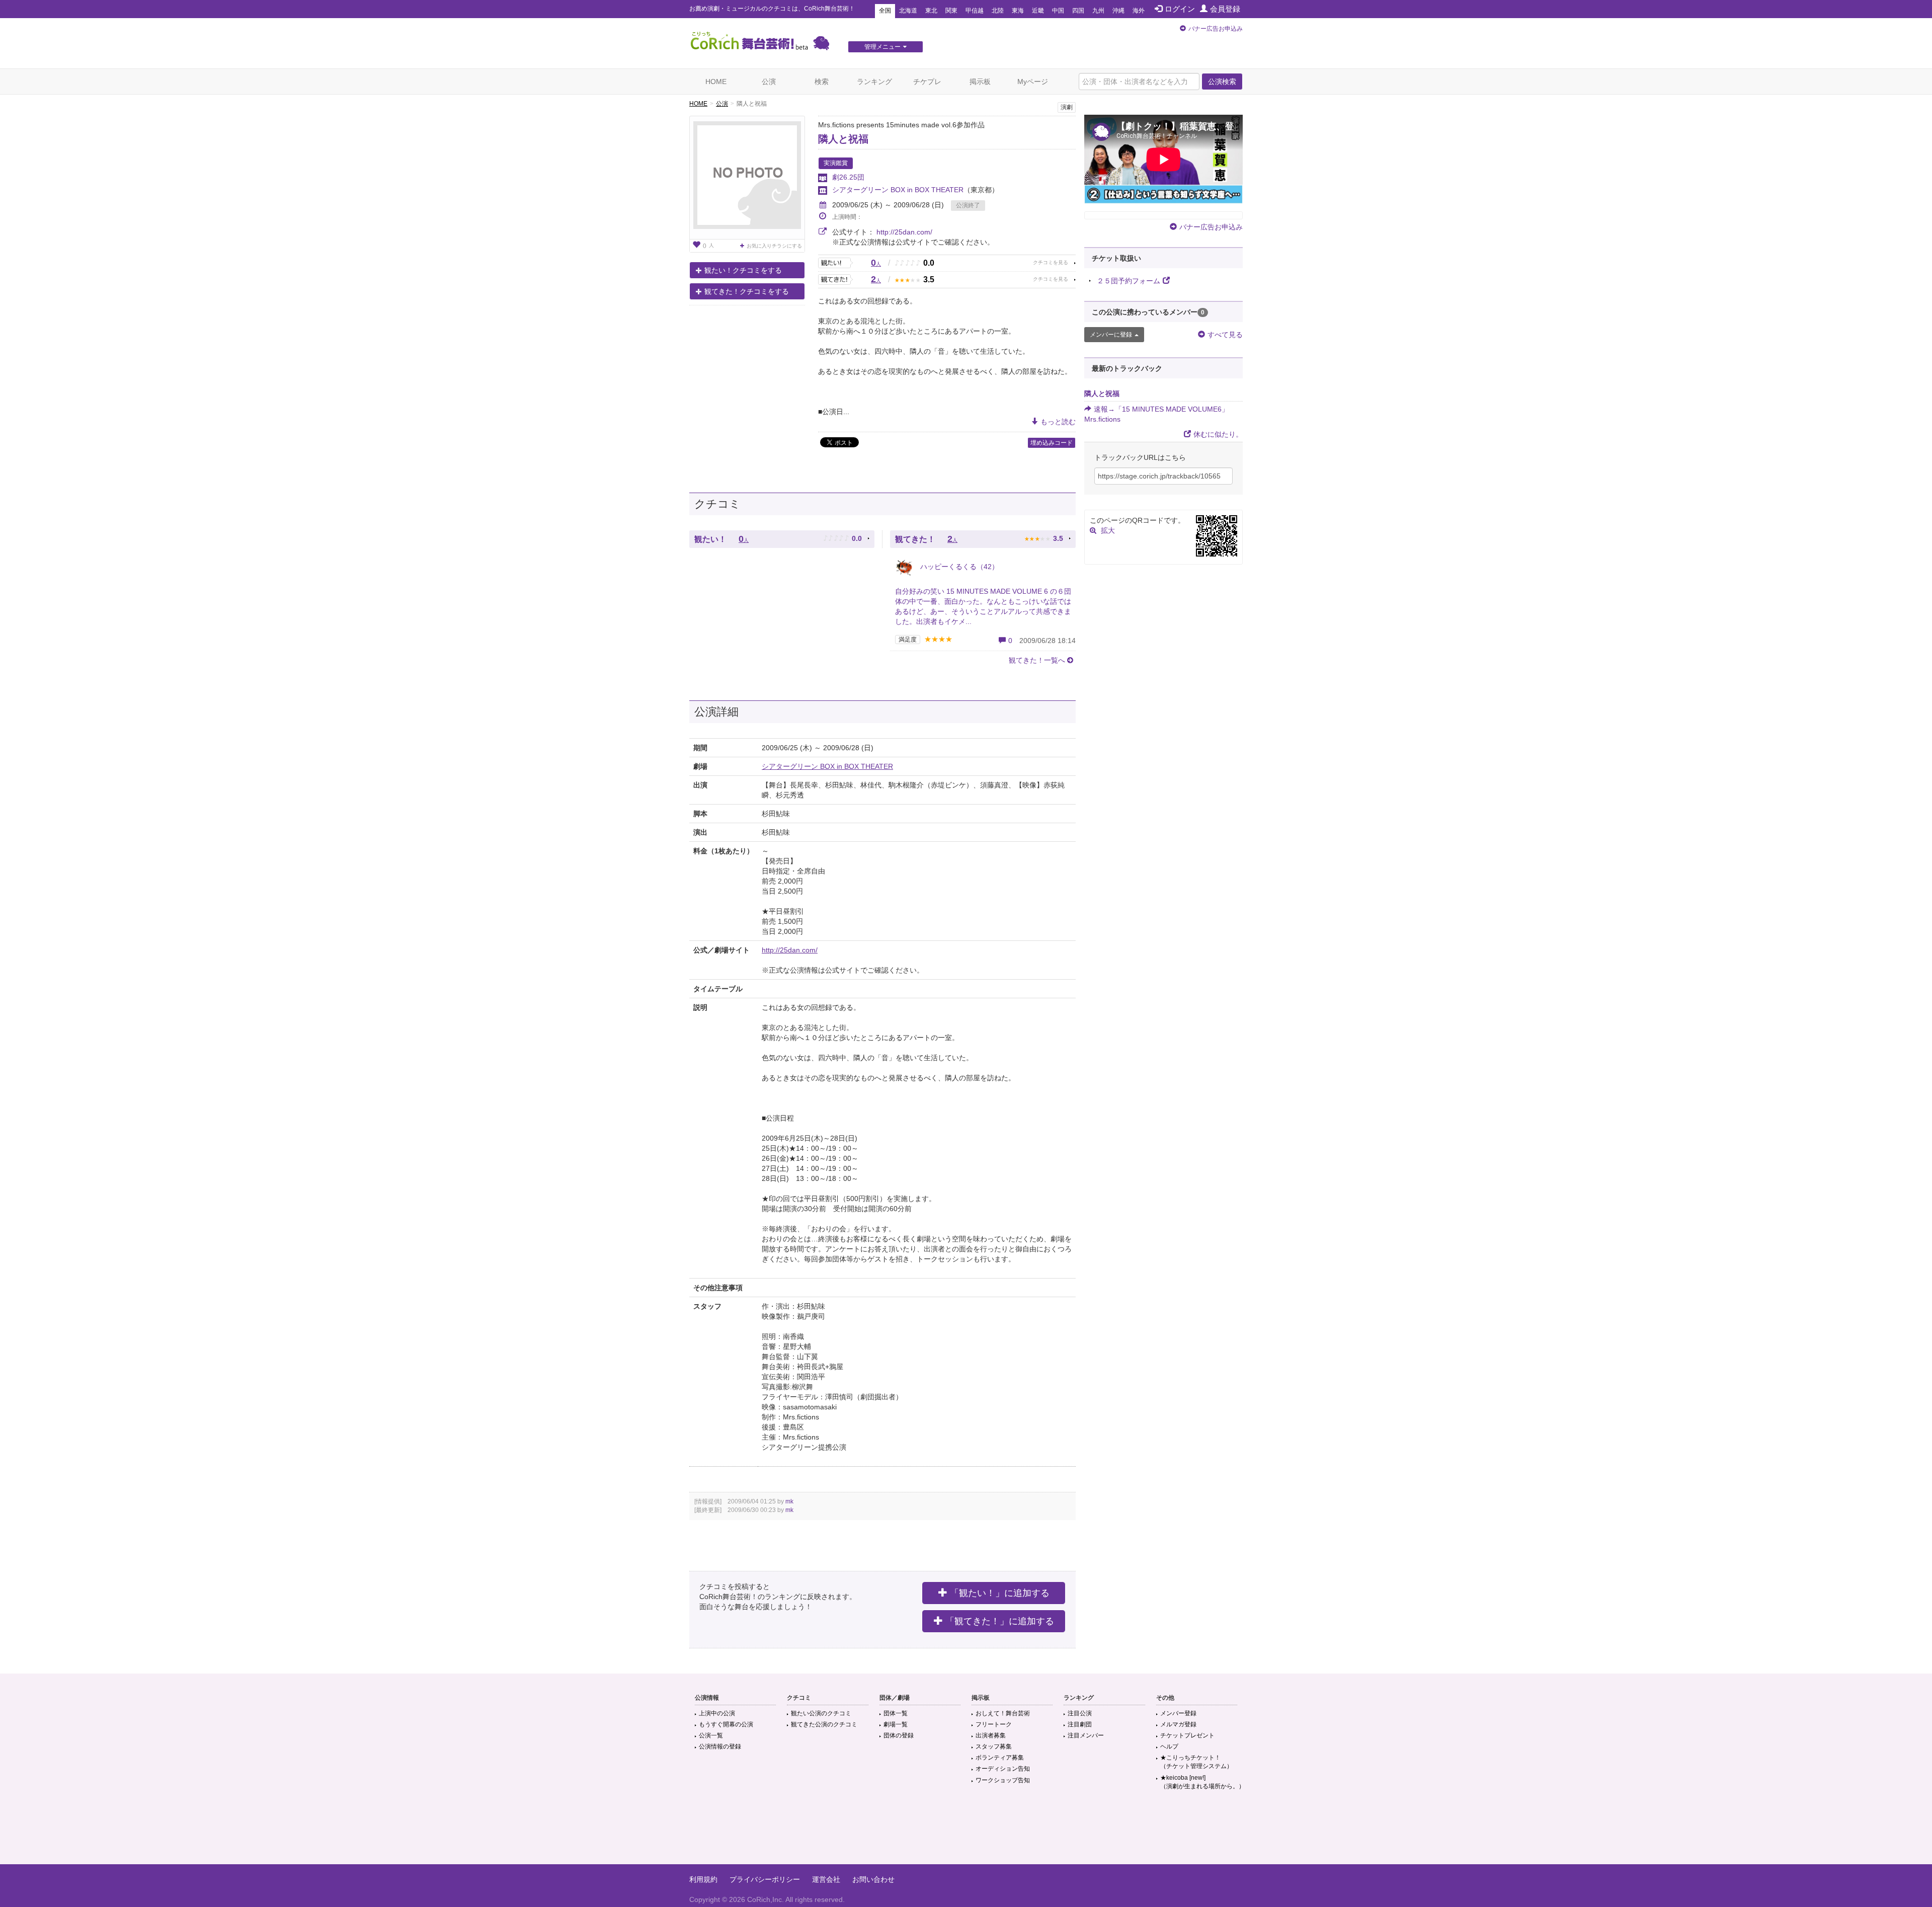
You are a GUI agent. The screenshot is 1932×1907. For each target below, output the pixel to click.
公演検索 (1222, 82)
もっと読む (1058, 422)
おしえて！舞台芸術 (1003, 1713)
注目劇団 (1080, 1724)
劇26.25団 (848, 177)
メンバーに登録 (1111, 335)
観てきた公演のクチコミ (824, 1724)
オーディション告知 (1003, 1769)
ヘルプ (1169, 1746)
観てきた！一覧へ (1037, 660)
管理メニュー (882, 47)
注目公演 (1080, 1713)
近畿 (1038, 11)
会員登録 (1225, 9)
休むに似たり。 (1218, 434)
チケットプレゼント (1187, 1735)
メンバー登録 (1178, 1713)
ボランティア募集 (1000, 1758)
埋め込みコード (1052, 443)
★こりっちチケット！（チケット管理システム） (1196, 1762)
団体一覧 (896, 1713)
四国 (1078, 11)
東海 (1018, 11)
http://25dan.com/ (904, 232)
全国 (885, 11)
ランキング (874, 82)
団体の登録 (899, 1735)
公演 (769, 82)
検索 (822, 82)
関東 (951, 11)
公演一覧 (711, 1735)
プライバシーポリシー (765, 1879)
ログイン (1180, 9)
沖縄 (1118, 11)
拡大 (1108, 530)
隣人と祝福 (843, 139)
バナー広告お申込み (1216, 29)
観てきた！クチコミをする (747, 291)
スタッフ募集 (994, 1746)
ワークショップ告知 (1003, 1780)
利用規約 (703, 1879)
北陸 (998, 11)
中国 (1058, 11)
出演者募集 (991, 1735)
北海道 (908, 11)
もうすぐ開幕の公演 (726, 1724)
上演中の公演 (717, 1713)
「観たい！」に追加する (1000, 1593)
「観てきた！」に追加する (1000, 1621)
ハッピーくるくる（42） (958, 567)
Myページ (1033, 82)
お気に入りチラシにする (774, 246)
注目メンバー (1086, 1735)
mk (789, 1501)
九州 (1098, 11)
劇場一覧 (896, 1724)
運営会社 (826, 1879)
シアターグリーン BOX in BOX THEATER (898, 190)
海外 (1139, 11)
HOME (716, 82)
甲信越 (975, 11)
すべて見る (1225, 335)
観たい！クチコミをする (743, 270)
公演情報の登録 (720, 1746)
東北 (931, 11)
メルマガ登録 (1178, 1724)
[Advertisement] (966, 1832)
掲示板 (980, 82)
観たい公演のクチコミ (821, 1713)
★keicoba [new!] (1202, 1782)
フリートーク (994, 1724)
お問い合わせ (873, 1879)
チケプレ (927, 82)
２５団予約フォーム (1129, 281)
